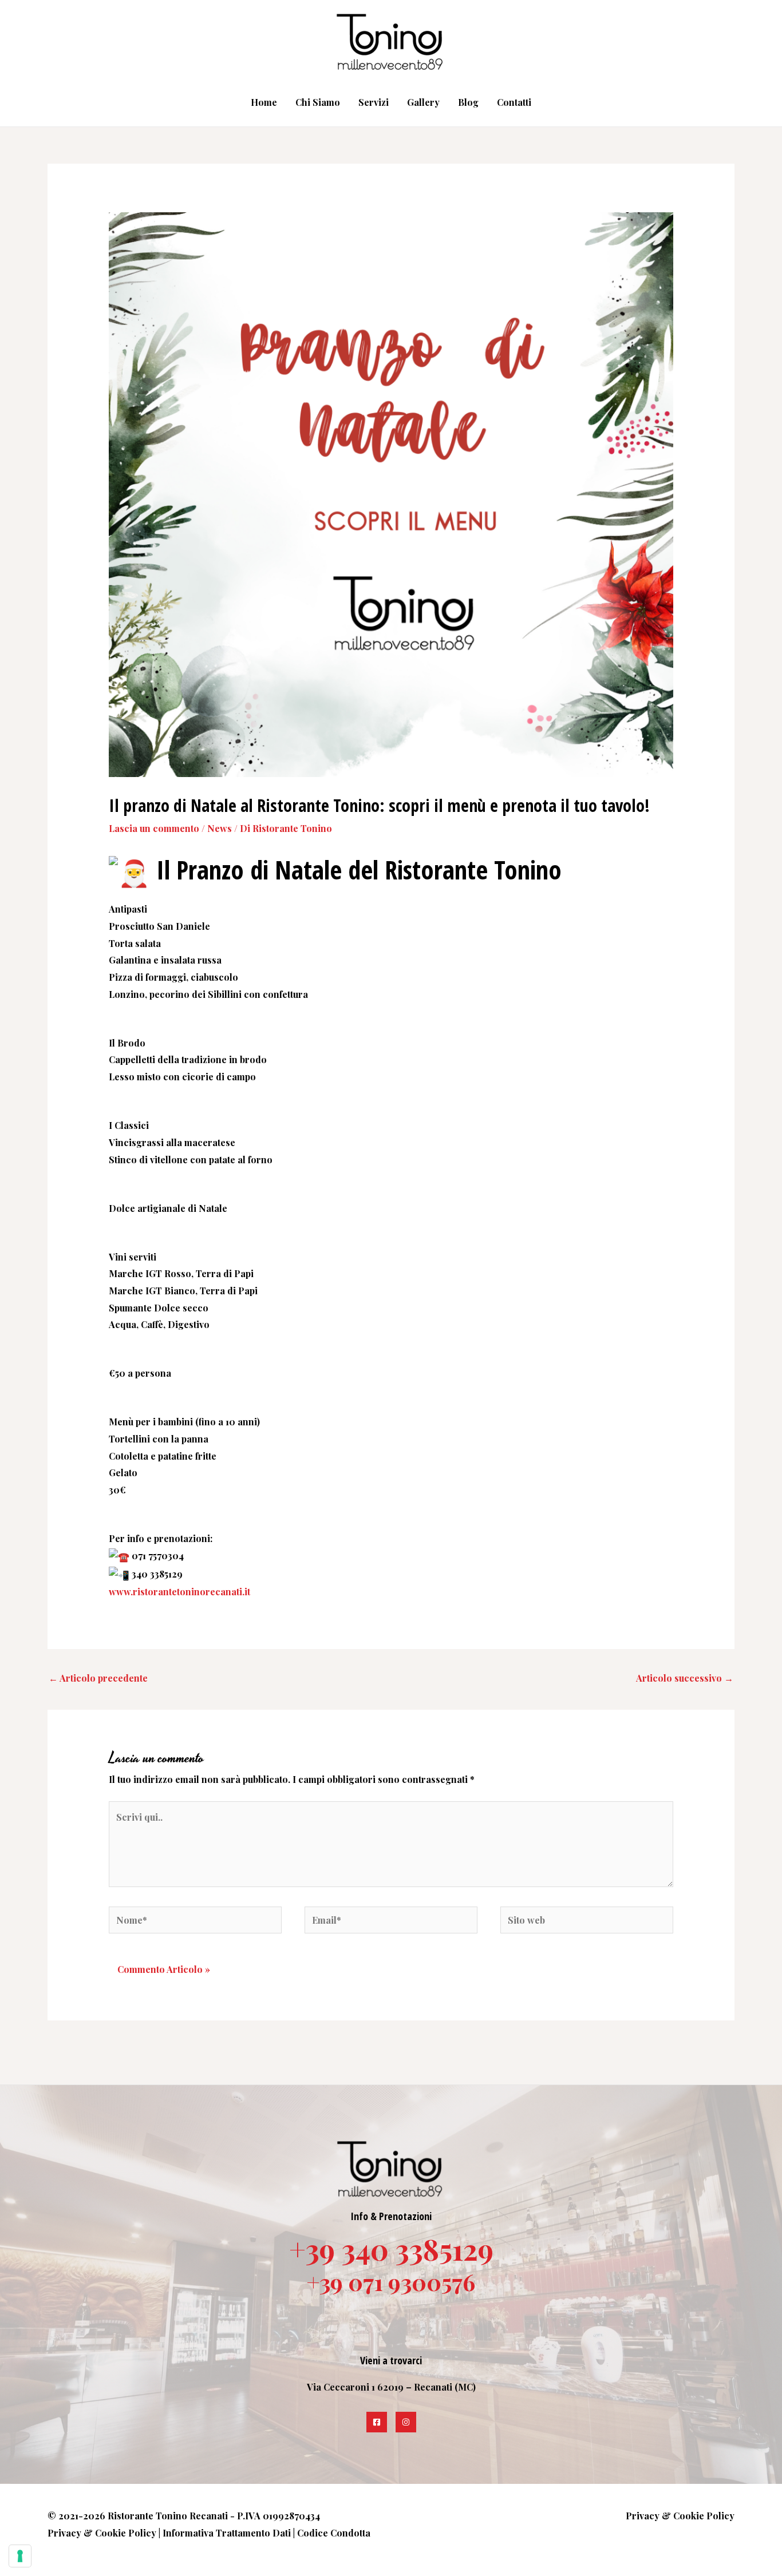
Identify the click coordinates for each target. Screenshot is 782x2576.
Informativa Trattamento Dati (227, 2533)
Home (264, 102)
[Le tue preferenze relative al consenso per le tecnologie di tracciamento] (20, 2556)
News (220, 828)
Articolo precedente (98, 1678)
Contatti (514, 102)
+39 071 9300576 (391, 2282)
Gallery (423, 102)
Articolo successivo (685, 1678)
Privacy (64, 2533)
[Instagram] (406, 2422)
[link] (473, 869)
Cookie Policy (126, 2533)
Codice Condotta (334, 2533)
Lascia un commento (154, 828)
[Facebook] (377, 2422)
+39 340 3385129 (391, 2249)
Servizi (374, 102)
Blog (468, 102)
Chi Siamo (318, 102)
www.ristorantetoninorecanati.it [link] (179, 1592)
